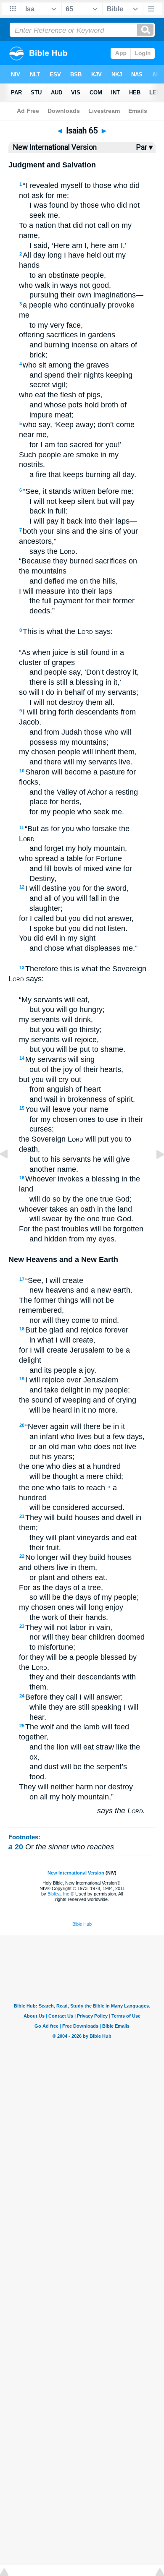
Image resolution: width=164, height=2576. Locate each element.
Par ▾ (144, 147)
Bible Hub (82, 1924)
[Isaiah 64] (11, 1173)
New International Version (76, 1873)
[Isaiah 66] (153, 1173)
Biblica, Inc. (59, 1894)
